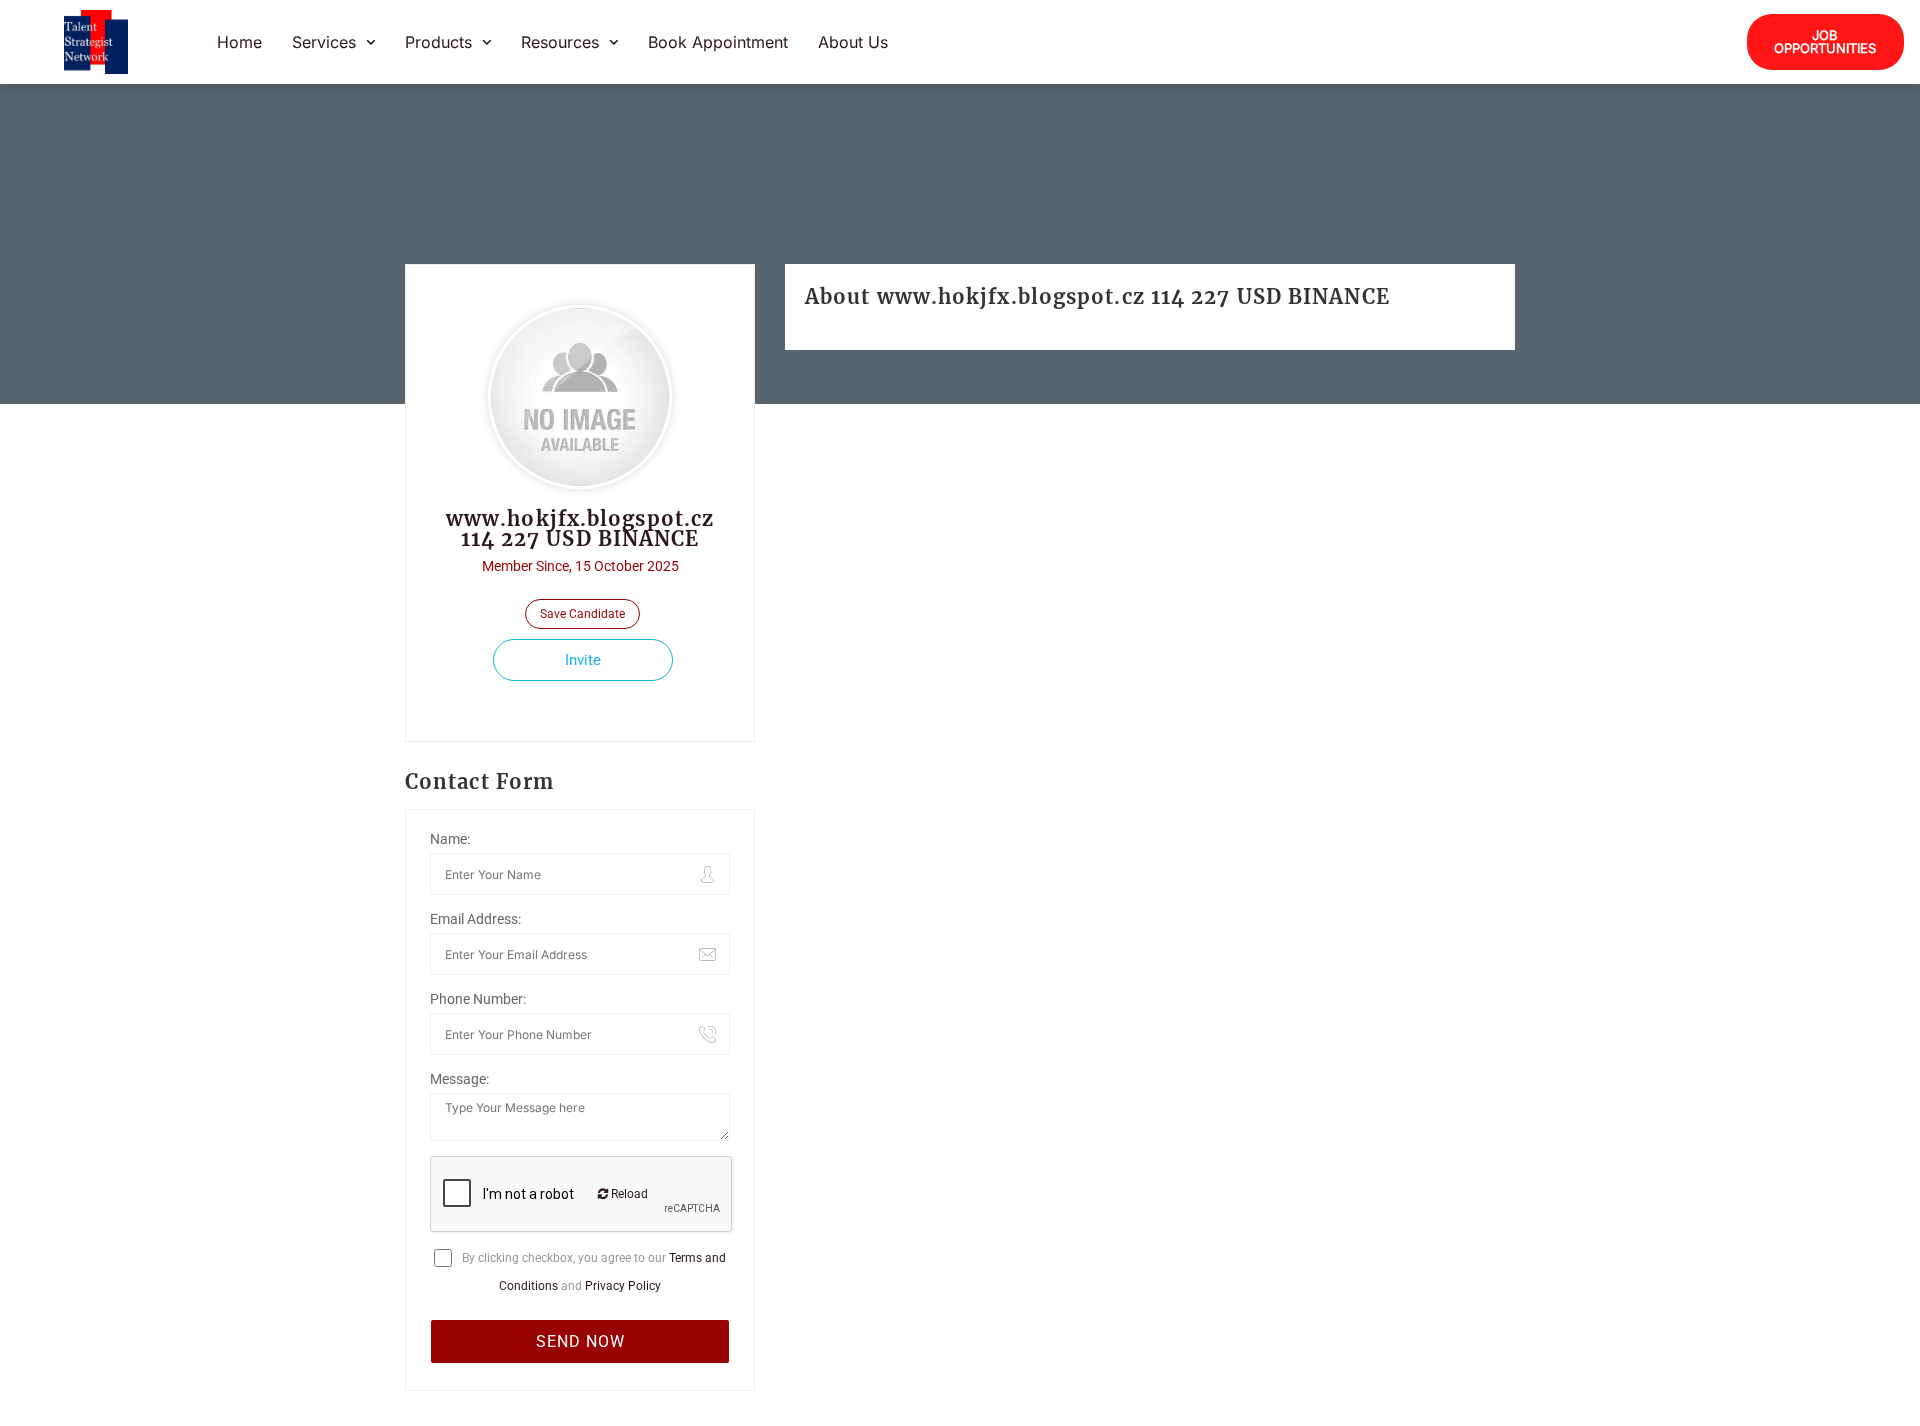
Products (438, 42)
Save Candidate (582, 614)
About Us (853, 42)
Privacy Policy (623, 1286)
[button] (333, 42)
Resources (560, 42)
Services (324, 42)
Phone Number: (478, 999)
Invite (583, 660)
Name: (450, 839)
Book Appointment (718, 42)
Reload (628, 1194)
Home (239, 42)
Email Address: (475, 919)
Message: (459, 1079)
